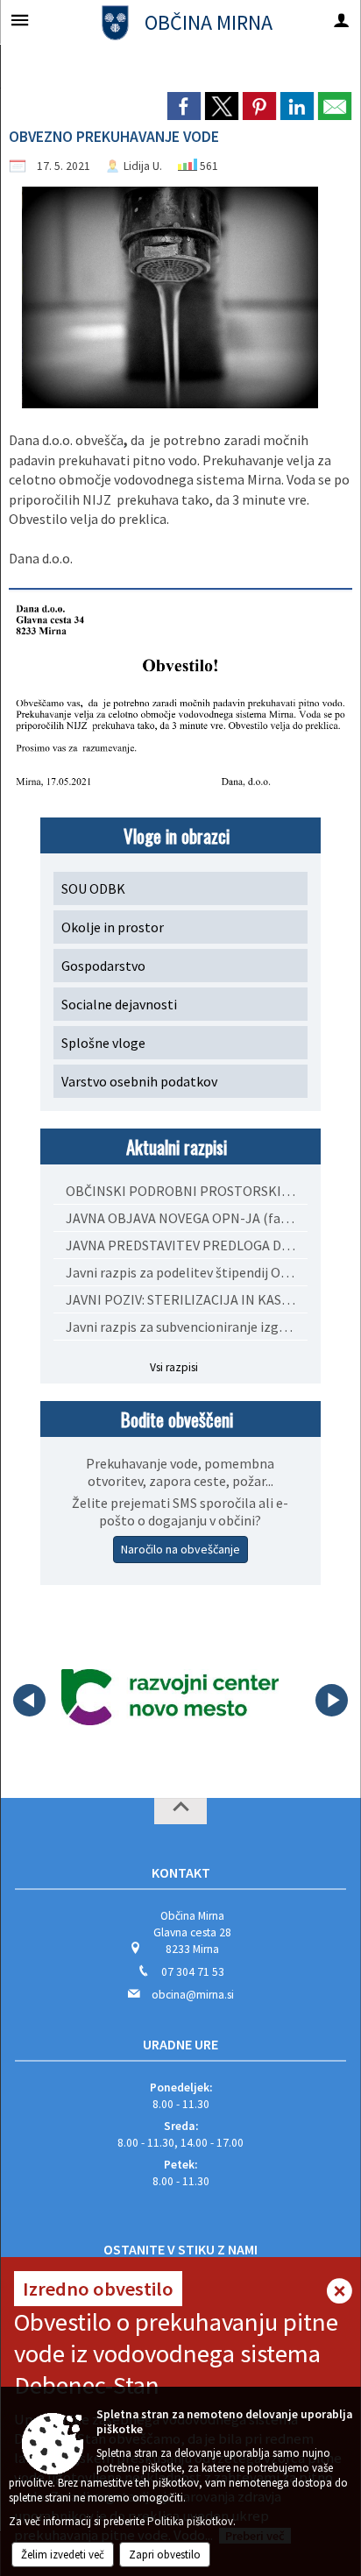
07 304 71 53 (193, 1972)
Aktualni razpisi (177, 1146)
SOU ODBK (93, 888)
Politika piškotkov (190, 2521)
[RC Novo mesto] (170, 1697)
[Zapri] (340, 2293)
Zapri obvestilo (165, 2555)
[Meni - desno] (341, 20)
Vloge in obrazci (177, 835)
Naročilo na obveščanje (180, 1549)
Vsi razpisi (174, 1367)
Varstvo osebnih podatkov (139, 1081)
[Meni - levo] (20, 20)
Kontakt (181, 1872)
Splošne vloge (103, 1043)
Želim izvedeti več (63, 2555)
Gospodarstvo (103, 966)
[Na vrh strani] (180, 1811)
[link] (184, 106)
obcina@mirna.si (193, 1995)
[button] (29, 1700)
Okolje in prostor (113, 927)
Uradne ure (180, 2044)
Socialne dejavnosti (119, 1004)
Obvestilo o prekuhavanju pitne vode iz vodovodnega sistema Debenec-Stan (176, 2353)
